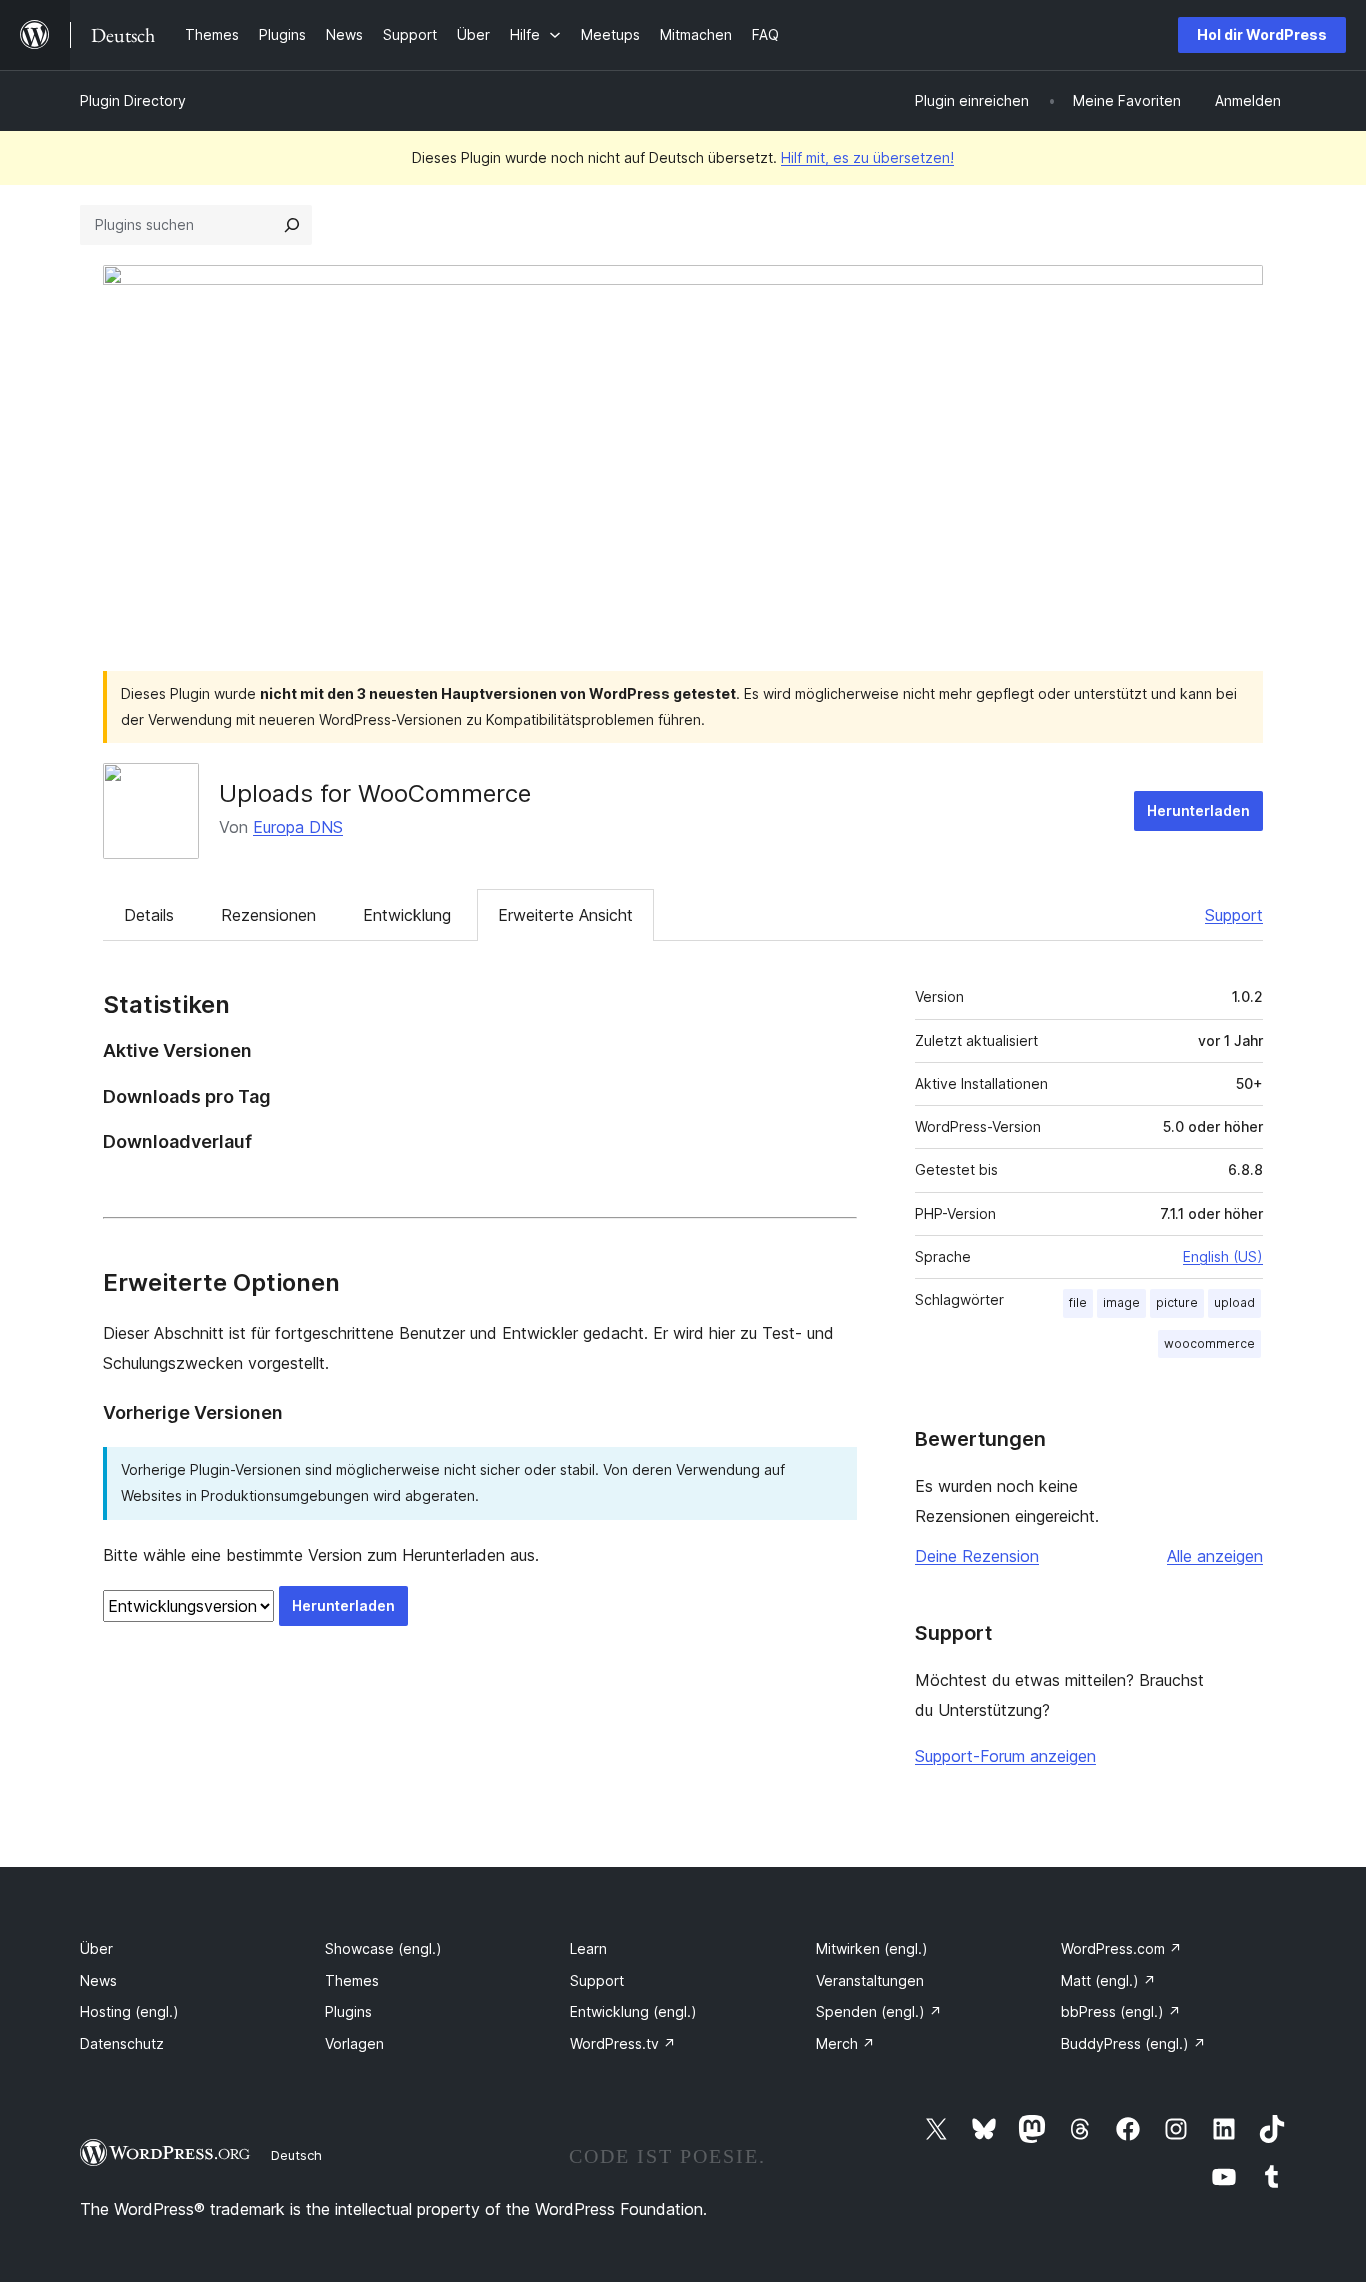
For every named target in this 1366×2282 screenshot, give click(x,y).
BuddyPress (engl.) (1133, 2043)
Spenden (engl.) (879, 2011)
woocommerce (1209, 1343)
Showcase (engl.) (383, 1948)
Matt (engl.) (1108, 1980)
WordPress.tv (623, 2043)
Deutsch (296, 2155)
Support (1234, 915)
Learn (588, 1948)
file (1078, 1302)
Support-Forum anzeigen (1005, 1756)
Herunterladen (1198, 810)
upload (1234, 1302)
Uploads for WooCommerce (375, 793)
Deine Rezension (977, 1556)
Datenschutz (122, 2043)
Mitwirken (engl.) (872, 1948)
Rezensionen (268, 915)
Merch (845, 2043)
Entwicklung (407, 915)
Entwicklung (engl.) (633, 2011)
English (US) (1223, 1256)
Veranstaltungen (870, 1980)
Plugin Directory (133, 100)
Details (149, 915)
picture (1177, 1302)
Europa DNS (298, 827)
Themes (352, 1980)
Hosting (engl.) (129, 2011)
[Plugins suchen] (292, 225)
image (1121, 1302)
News (98, 1980)
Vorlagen (354, 2043)
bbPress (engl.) (1121, 2011)
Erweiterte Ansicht (565, 915)
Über (96, 1948)
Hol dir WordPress (1262, 34)
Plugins (348, 2011)
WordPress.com (1121, 1948)
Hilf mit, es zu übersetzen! (867, 157)
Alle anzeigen (1215, 1556)
